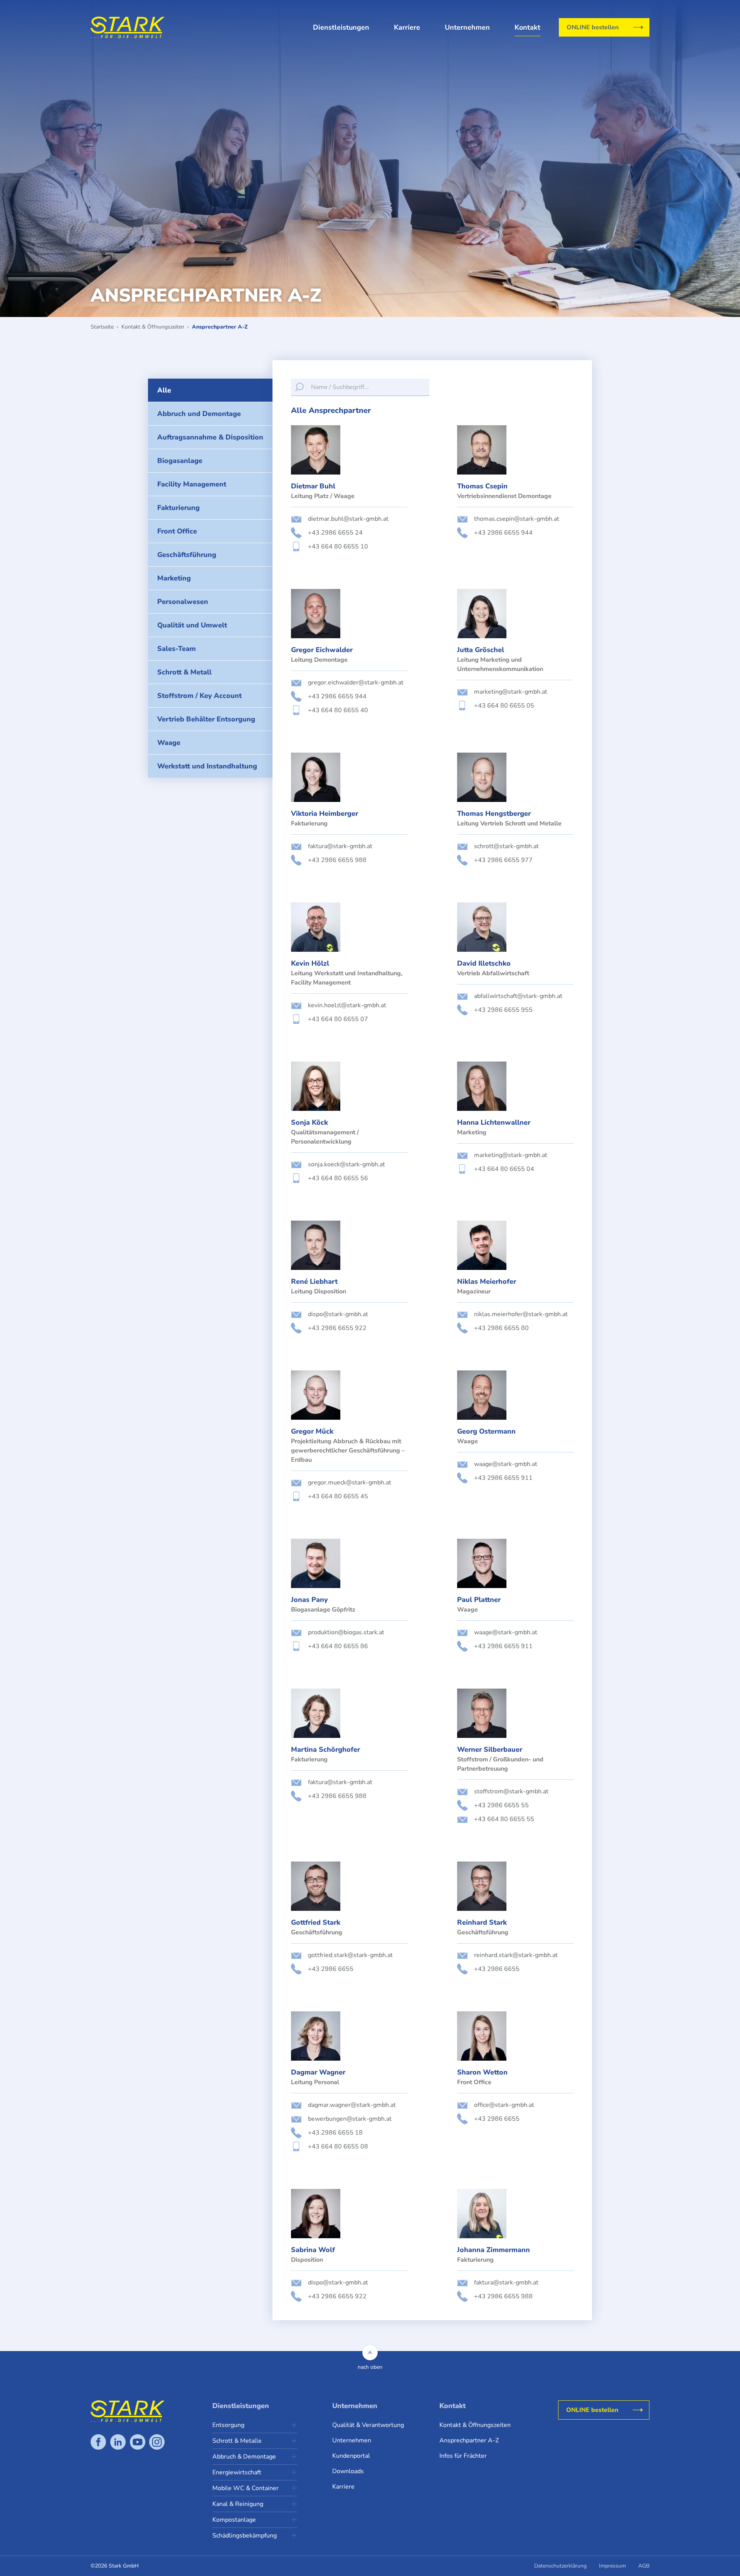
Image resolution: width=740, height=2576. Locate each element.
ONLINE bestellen (593, 27)
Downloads (348, 2471)
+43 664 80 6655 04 (504, 1169)
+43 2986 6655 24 (335, 533)
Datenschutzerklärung (560, 2566)
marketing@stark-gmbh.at (511, 692)
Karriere (407, 27)
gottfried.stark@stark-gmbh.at (350, 1955)
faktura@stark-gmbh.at (340, 846)
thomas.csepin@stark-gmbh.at (517, 519)
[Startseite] (128, 27)
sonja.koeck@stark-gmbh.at (346, 1164)
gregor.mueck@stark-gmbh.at (350, 1483)
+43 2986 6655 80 (501, 1328)
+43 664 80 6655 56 (338, 1178)
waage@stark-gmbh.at (506, 1464)
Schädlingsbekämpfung (245, 2536)
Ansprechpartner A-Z (469, 2440)
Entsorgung (228, 2425)
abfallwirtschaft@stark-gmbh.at (518, 996)
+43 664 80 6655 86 (338, 1646)
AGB (644, 2566)
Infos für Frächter (463, 2456)
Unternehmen (467, 27)
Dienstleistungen (341, 27)
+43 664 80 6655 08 (338, 2147)
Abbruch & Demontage (244, 2457)
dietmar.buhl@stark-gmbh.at (348, 519)
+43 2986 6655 (331, 1969)
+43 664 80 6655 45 (338, 1496)
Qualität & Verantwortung (368, 2425)
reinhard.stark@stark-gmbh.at (516, 1955)
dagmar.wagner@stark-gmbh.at (352, 2105)
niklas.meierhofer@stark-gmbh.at (521, 1314)
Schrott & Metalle (237, 2441)
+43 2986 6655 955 (503, 1010)
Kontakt (527, 27)
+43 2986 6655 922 (337, 1328)
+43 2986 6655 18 (335, 2133)
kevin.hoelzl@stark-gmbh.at (347, 1005)
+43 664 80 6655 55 (504, 1819)
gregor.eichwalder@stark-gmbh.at (356, 683)
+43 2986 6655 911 (503, 1478)
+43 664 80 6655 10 (338, 547)
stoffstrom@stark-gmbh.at (511, 1791)
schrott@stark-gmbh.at (506, 846)
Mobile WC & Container (246, 2488)
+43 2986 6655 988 (337, 860)
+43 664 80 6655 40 (338, 710)
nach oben (370, 2367)
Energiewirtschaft (237, 2472)
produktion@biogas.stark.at (346, 1632)
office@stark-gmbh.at (504, 2105)
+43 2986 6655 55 (501, 1805)
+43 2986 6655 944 (503, 533)
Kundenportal (351, 2456)
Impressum (612, 2566)
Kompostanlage (234, 2520)
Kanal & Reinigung (238, 2504)
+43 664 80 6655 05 (504, 706)
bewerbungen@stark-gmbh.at (350, 2119)
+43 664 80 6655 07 (338, 1019)
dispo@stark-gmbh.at (338, 1314)
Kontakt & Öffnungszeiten (475, 2425)
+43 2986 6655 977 (503, 860)
